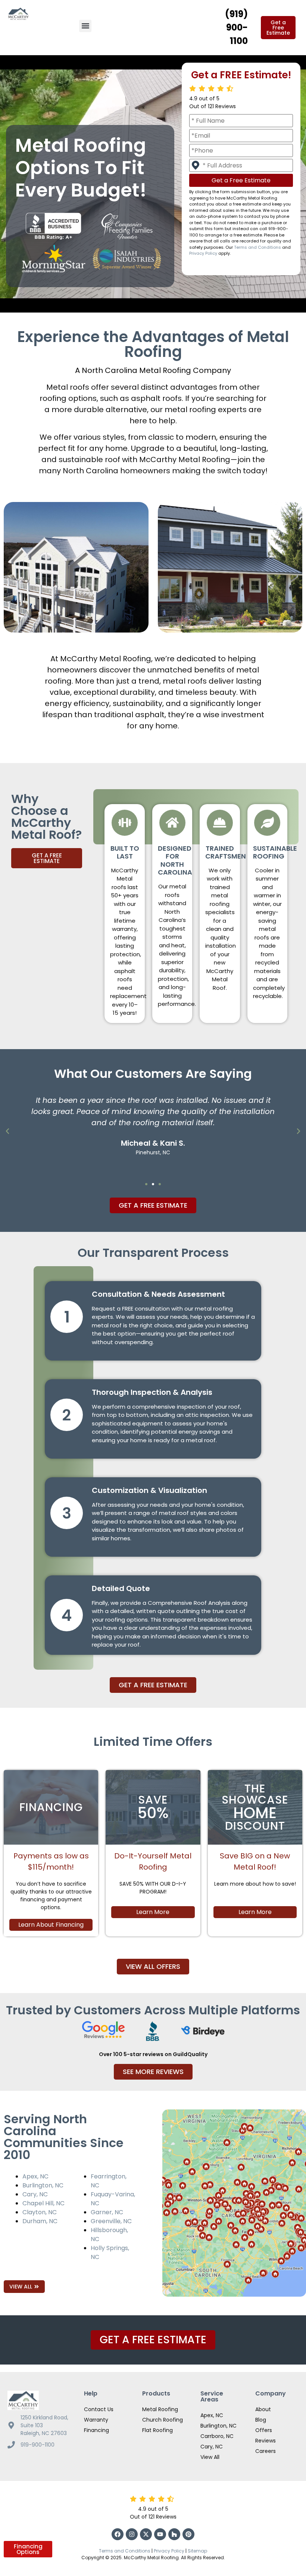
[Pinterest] (188, 2534)
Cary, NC (35, 2194)
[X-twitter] (146, 2534)
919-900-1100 (38, 2445)
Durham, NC (40, 2221)
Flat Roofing (157, 2430)
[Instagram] (132, 2534)
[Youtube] (160, 2534)
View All (210, 2457)
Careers (266, 2451)
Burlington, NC (43, 2185)
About (263, 2409)
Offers (264, 2430)
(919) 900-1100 (236, 27)
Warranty (96, 2420)
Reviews (266, 2441)
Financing (96, 2430)
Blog (261, 2420)
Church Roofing (163, 2420)
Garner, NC (107, 2212)
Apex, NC (35, 2176)
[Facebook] (118, 2534)
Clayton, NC (40, 2212)
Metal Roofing (160, 2409)
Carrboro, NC (217, 2436)
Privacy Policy (203, 253)
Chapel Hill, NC (43, 2203)
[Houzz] (174, 2534)
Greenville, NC (111, 2221)
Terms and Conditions (257, 247)
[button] (85, 26)
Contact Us (99, 2409)
